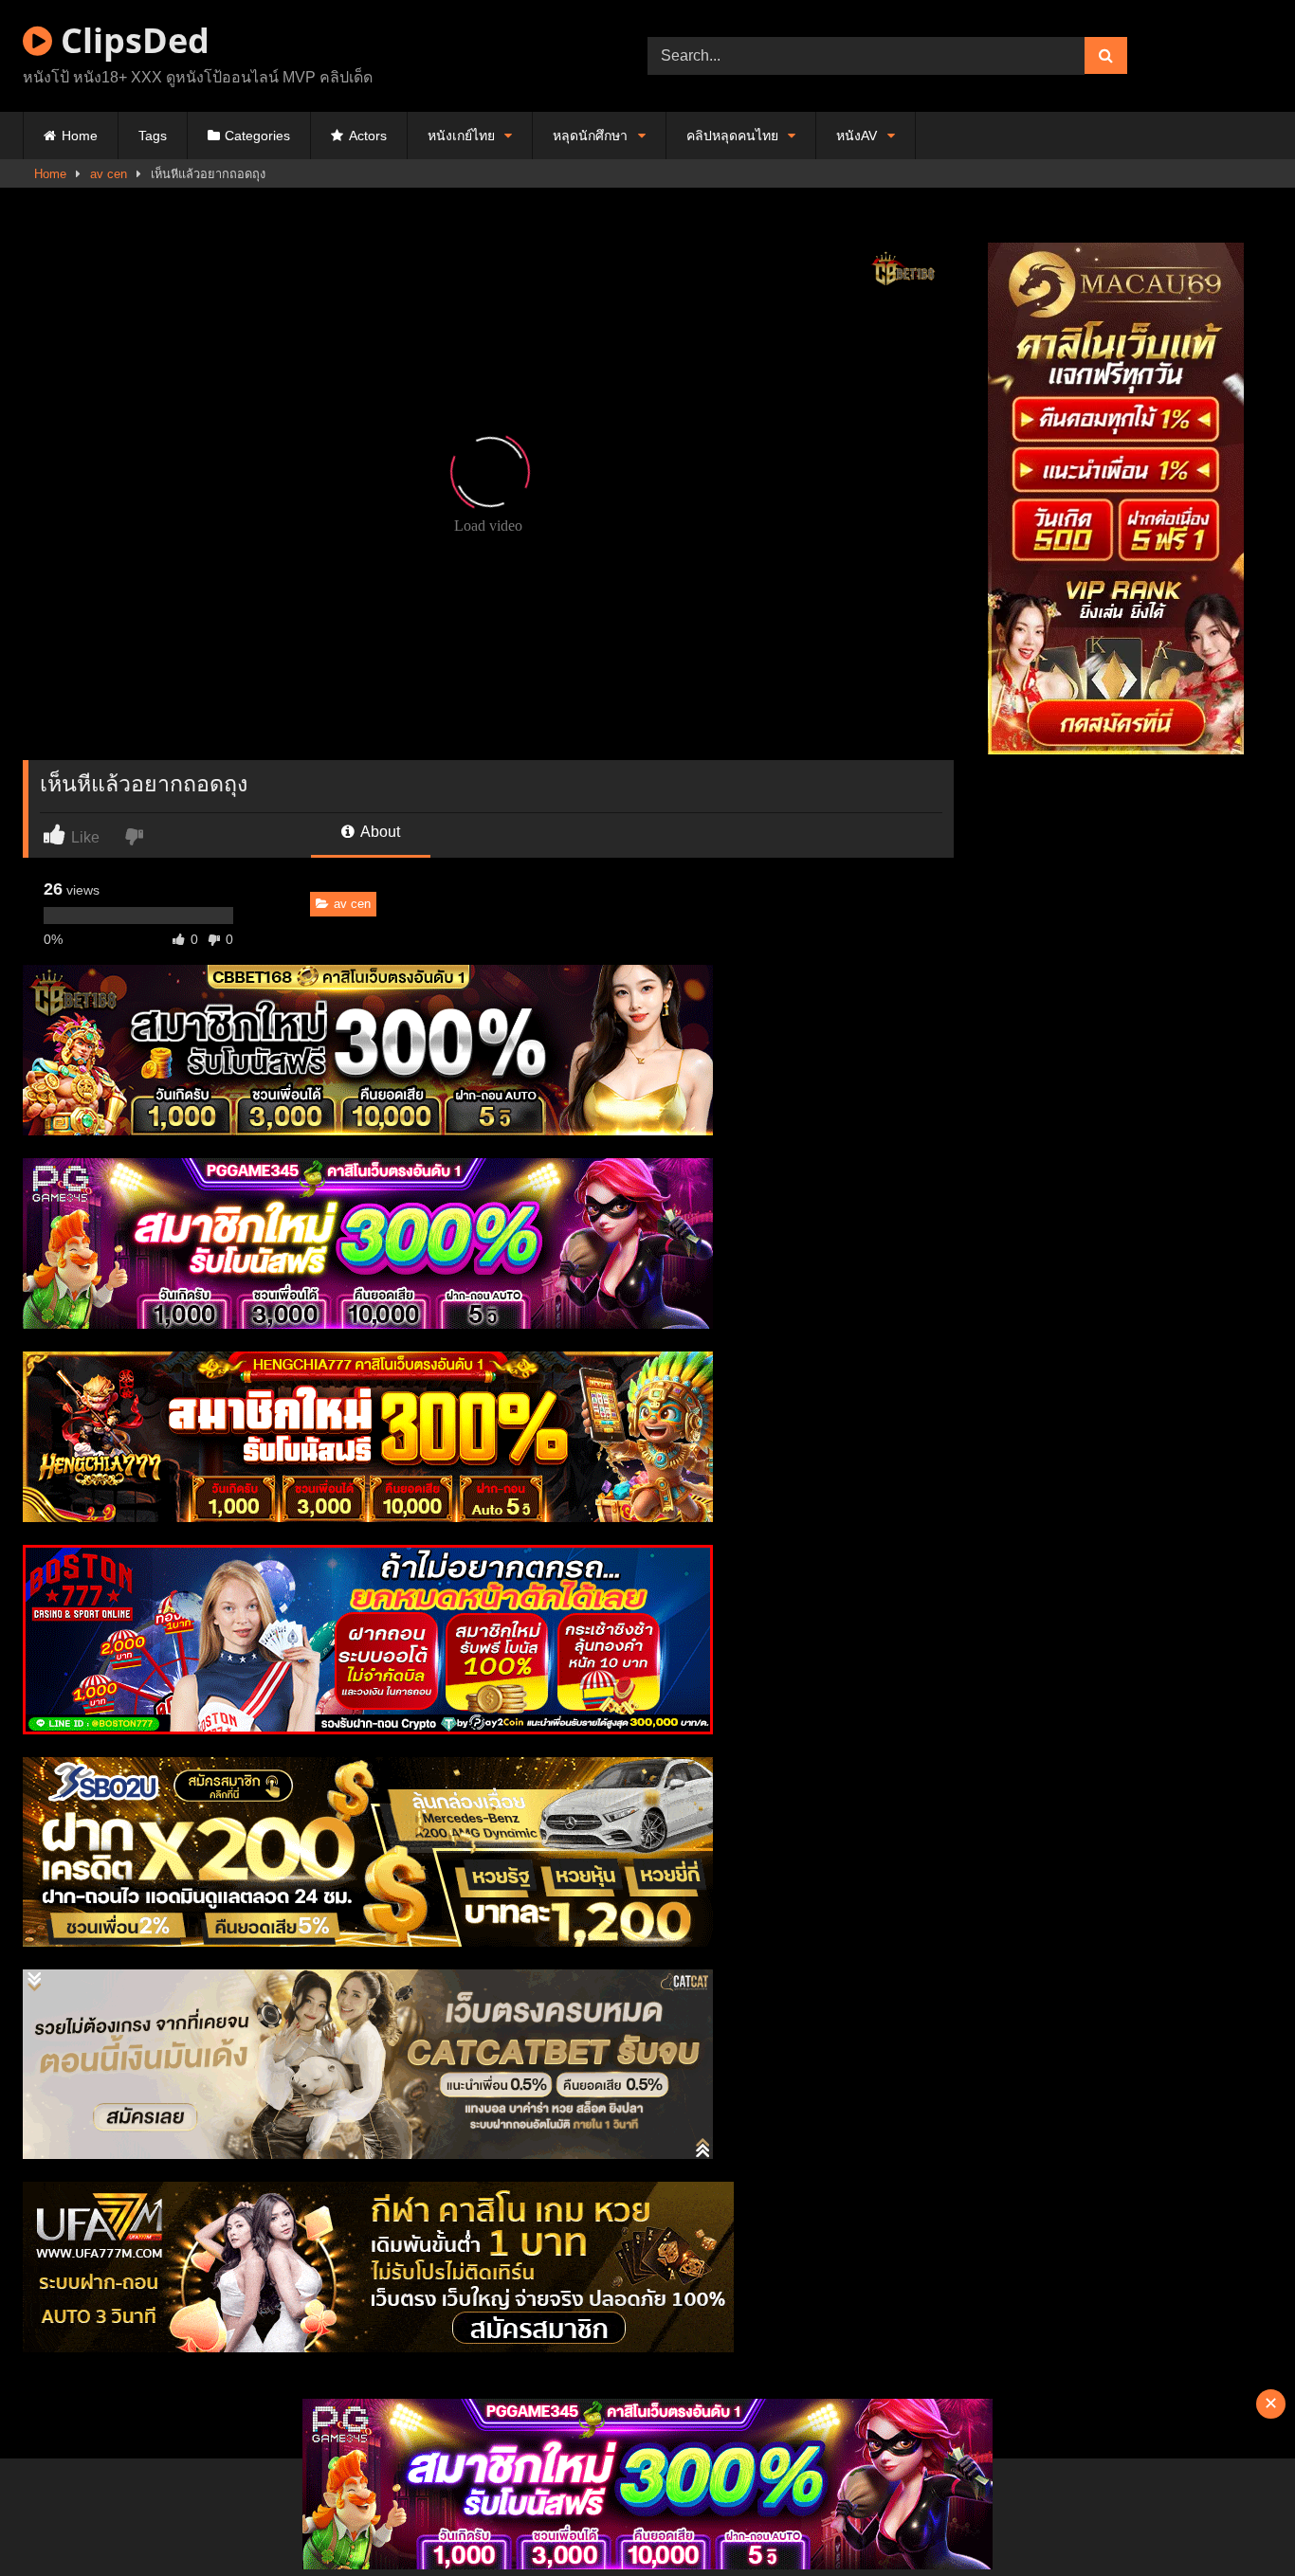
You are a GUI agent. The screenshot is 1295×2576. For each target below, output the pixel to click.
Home (80, 136)
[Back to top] (1236, 2520)
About (379, 832)
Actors (368, 136)
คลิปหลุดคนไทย (732, 136)
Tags (153, 136)
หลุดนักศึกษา (590, 136)
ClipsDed (131, 40)
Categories (257, 136)
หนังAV (857, 136)
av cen (109, 174)
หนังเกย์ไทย (461, 136)
